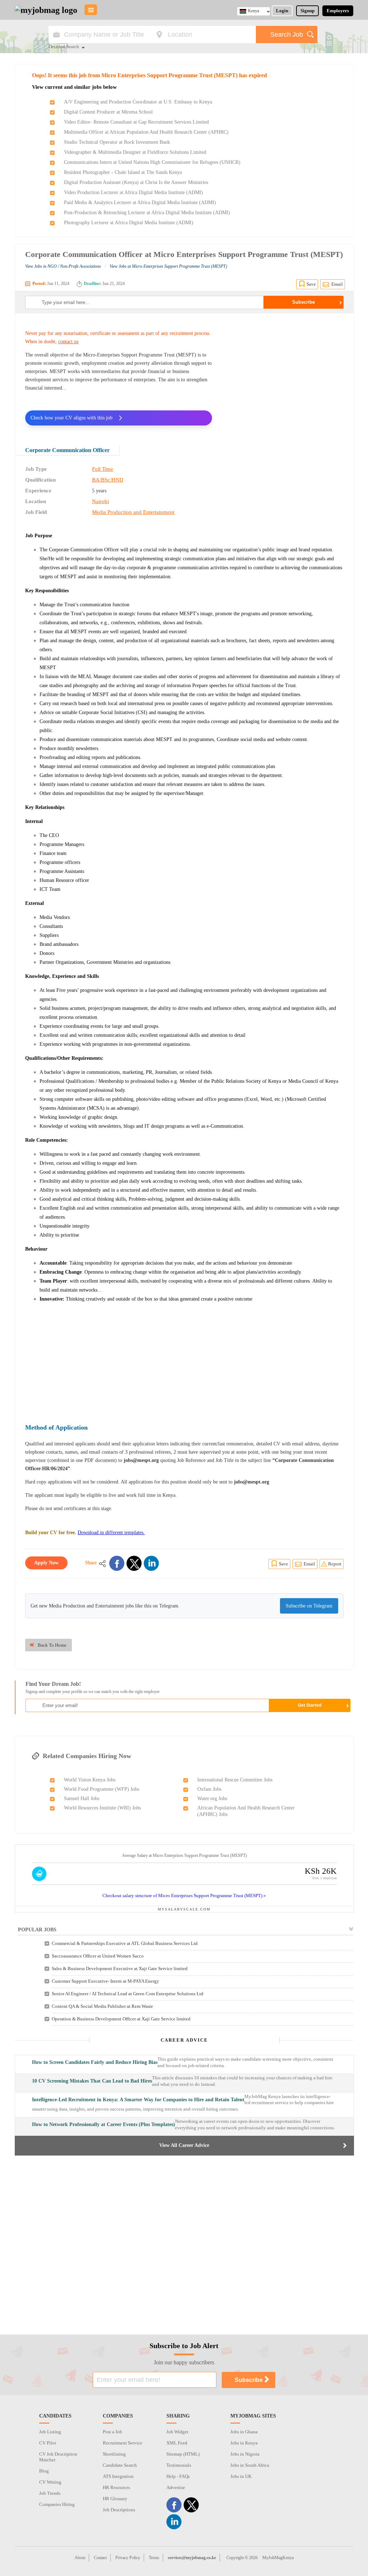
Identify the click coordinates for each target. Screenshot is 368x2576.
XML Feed (177, 2443)
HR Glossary (115, 2499)
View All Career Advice (184, 2145)
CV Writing (50, 2482)
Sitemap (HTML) (183, 2454)
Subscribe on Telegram (309, 1606)
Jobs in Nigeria (245, 2454)
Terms (154, 2558)
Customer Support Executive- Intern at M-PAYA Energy (105, 1981)
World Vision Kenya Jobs (90, 1780)
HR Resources (116, 2487)
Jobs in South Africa (250, 2465)
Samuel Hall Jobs (82, 1798)
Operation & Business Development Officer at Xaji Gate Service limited (121, 2019)
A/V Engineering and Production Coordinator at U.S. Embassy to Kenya (138, 102)
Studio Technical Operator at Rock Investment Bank (117, 142)
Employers (338, 11)
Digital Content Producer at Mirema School (108, 112)
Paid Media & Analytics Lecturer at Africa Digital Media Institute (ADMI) (140, 203)
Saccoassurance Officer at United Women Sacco (98, 1956)
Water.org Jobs (212, 1798)
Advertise (176, 2487)
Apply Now (46, 1563)
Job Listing (50, 2432)
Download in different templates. (111, 1533)
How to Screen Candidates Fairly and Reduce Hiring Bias (95, 2062)
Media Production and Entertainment (133, 512)
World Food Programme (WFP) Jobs (102, 1789)
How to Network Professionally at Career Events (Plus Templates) (103, 2124)
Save (311, 284)
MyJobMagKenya (278, 2558)
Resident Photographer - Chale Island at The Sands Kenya (123, 172)
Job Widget (177, 2432)
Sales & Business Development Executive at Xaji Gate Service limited (120, 1968)
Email (337, 284)
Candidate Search (120, 2465)
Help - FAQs (178, 2476)
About (80, 2558)
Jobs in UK (241, 2476)
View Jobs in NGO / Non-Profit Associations (63, 266)
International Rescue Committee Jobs (235, 1780)
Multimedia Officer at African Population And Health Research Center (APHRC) (146, 132)
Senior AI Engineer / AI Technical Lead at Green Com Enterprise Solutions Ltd (128, 1994)
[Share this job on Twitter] (134, 1563)
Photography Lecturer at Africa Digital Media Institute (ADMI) (129, 223)
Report (335, 1564)
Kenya (254, 11)
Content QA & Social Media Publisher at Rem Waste (102, 2006)
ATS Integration (118, 2476)
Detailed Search (64, 47)
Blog (44, 2471)
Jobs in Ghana (244, 2432)
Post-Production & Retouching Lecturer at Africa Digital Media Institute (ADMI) (147, 213)
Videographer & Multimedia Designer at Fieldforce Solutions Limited (135, 152)
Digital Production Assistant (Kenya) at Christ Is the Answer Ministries (136, 182)
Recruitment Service (123, 2443)
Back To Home (52, 1645)
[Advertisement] (283, 374)
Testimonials (179, 2465)
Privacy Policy (128, 2558)
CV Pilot (48, 2443)
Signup (307, 11)
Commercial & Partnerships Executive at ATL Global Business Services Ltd (125, 1943)
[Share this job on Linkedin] (151, 1563)
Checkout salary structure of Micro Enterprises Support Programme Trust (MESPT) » (184, 1896)
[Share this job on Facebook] (117, 1563)
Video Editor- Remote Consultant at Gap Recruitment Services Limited (136, 122)
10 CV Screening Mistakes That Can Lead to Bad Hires (92, 2081)
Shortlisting (114, 2454)
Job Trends (50, 2493)
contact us (68, 342)
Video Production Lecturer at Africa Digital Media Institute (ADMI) (134, 192)
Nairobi (100, 501)
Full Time (103, 469)
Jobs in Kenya (244, 2443)
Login (282, 11)
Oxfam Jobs (209, 1789)
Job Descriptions (119, 2510)
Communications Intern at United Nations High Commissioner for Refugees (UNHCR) (152, 162)
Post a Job (112, 2432)
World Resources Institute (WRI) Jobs (102, 1808)
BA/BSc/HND (108, 480)
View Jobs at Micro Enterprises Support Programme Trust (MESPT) (168, 266)
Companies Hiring (57, 2504)
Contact (100, 2558)
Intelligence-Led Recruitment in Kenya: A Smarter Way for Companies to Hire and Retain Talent (138, 2100)
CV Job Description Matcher (58, 2457)
